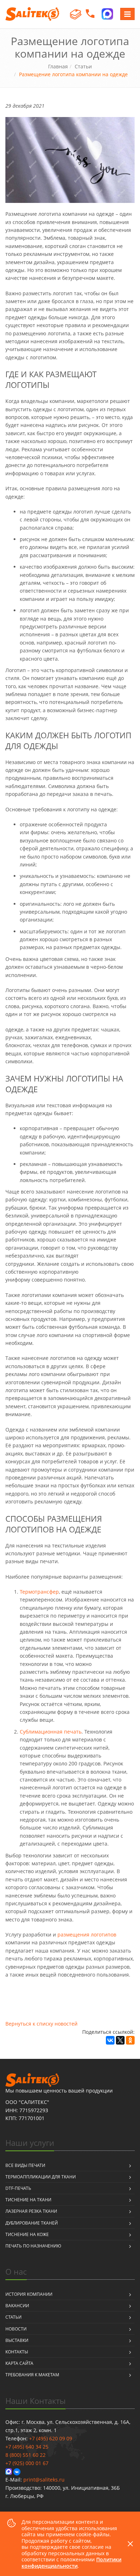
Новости (16, 2329)
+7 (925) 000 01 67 (27, 2463)
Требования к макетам (32, 2375)
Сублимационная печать (51, 1732)
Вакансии (17, 2306)
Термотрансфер (39, 1592)
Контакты (17, 2352)
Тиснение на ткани (28, 2200)
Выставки (17, 2340)
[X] (120, 2040)
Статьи (13, 2317)
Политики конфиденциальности (71, 2563)
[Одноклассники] (130, 2040)
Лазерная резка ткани (31, 2211)
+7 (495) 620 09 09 (51, 2438)
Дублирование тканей (32, 2223)
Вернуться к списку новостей (41, 2024)
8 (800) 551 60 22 (25, 2455)
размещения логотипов (87, 1935)
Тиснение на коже (27, 2234)
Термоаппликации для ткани (41, 2177)
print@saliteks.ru (44, 2480)
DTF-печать (18, 2188)
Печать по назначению (33, 2246)
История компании (29, 2294)
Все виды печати (25, 2165)
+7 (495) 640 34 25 (27, 2447)
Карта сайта (19, 2363)
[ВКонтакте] (110, 2040)
